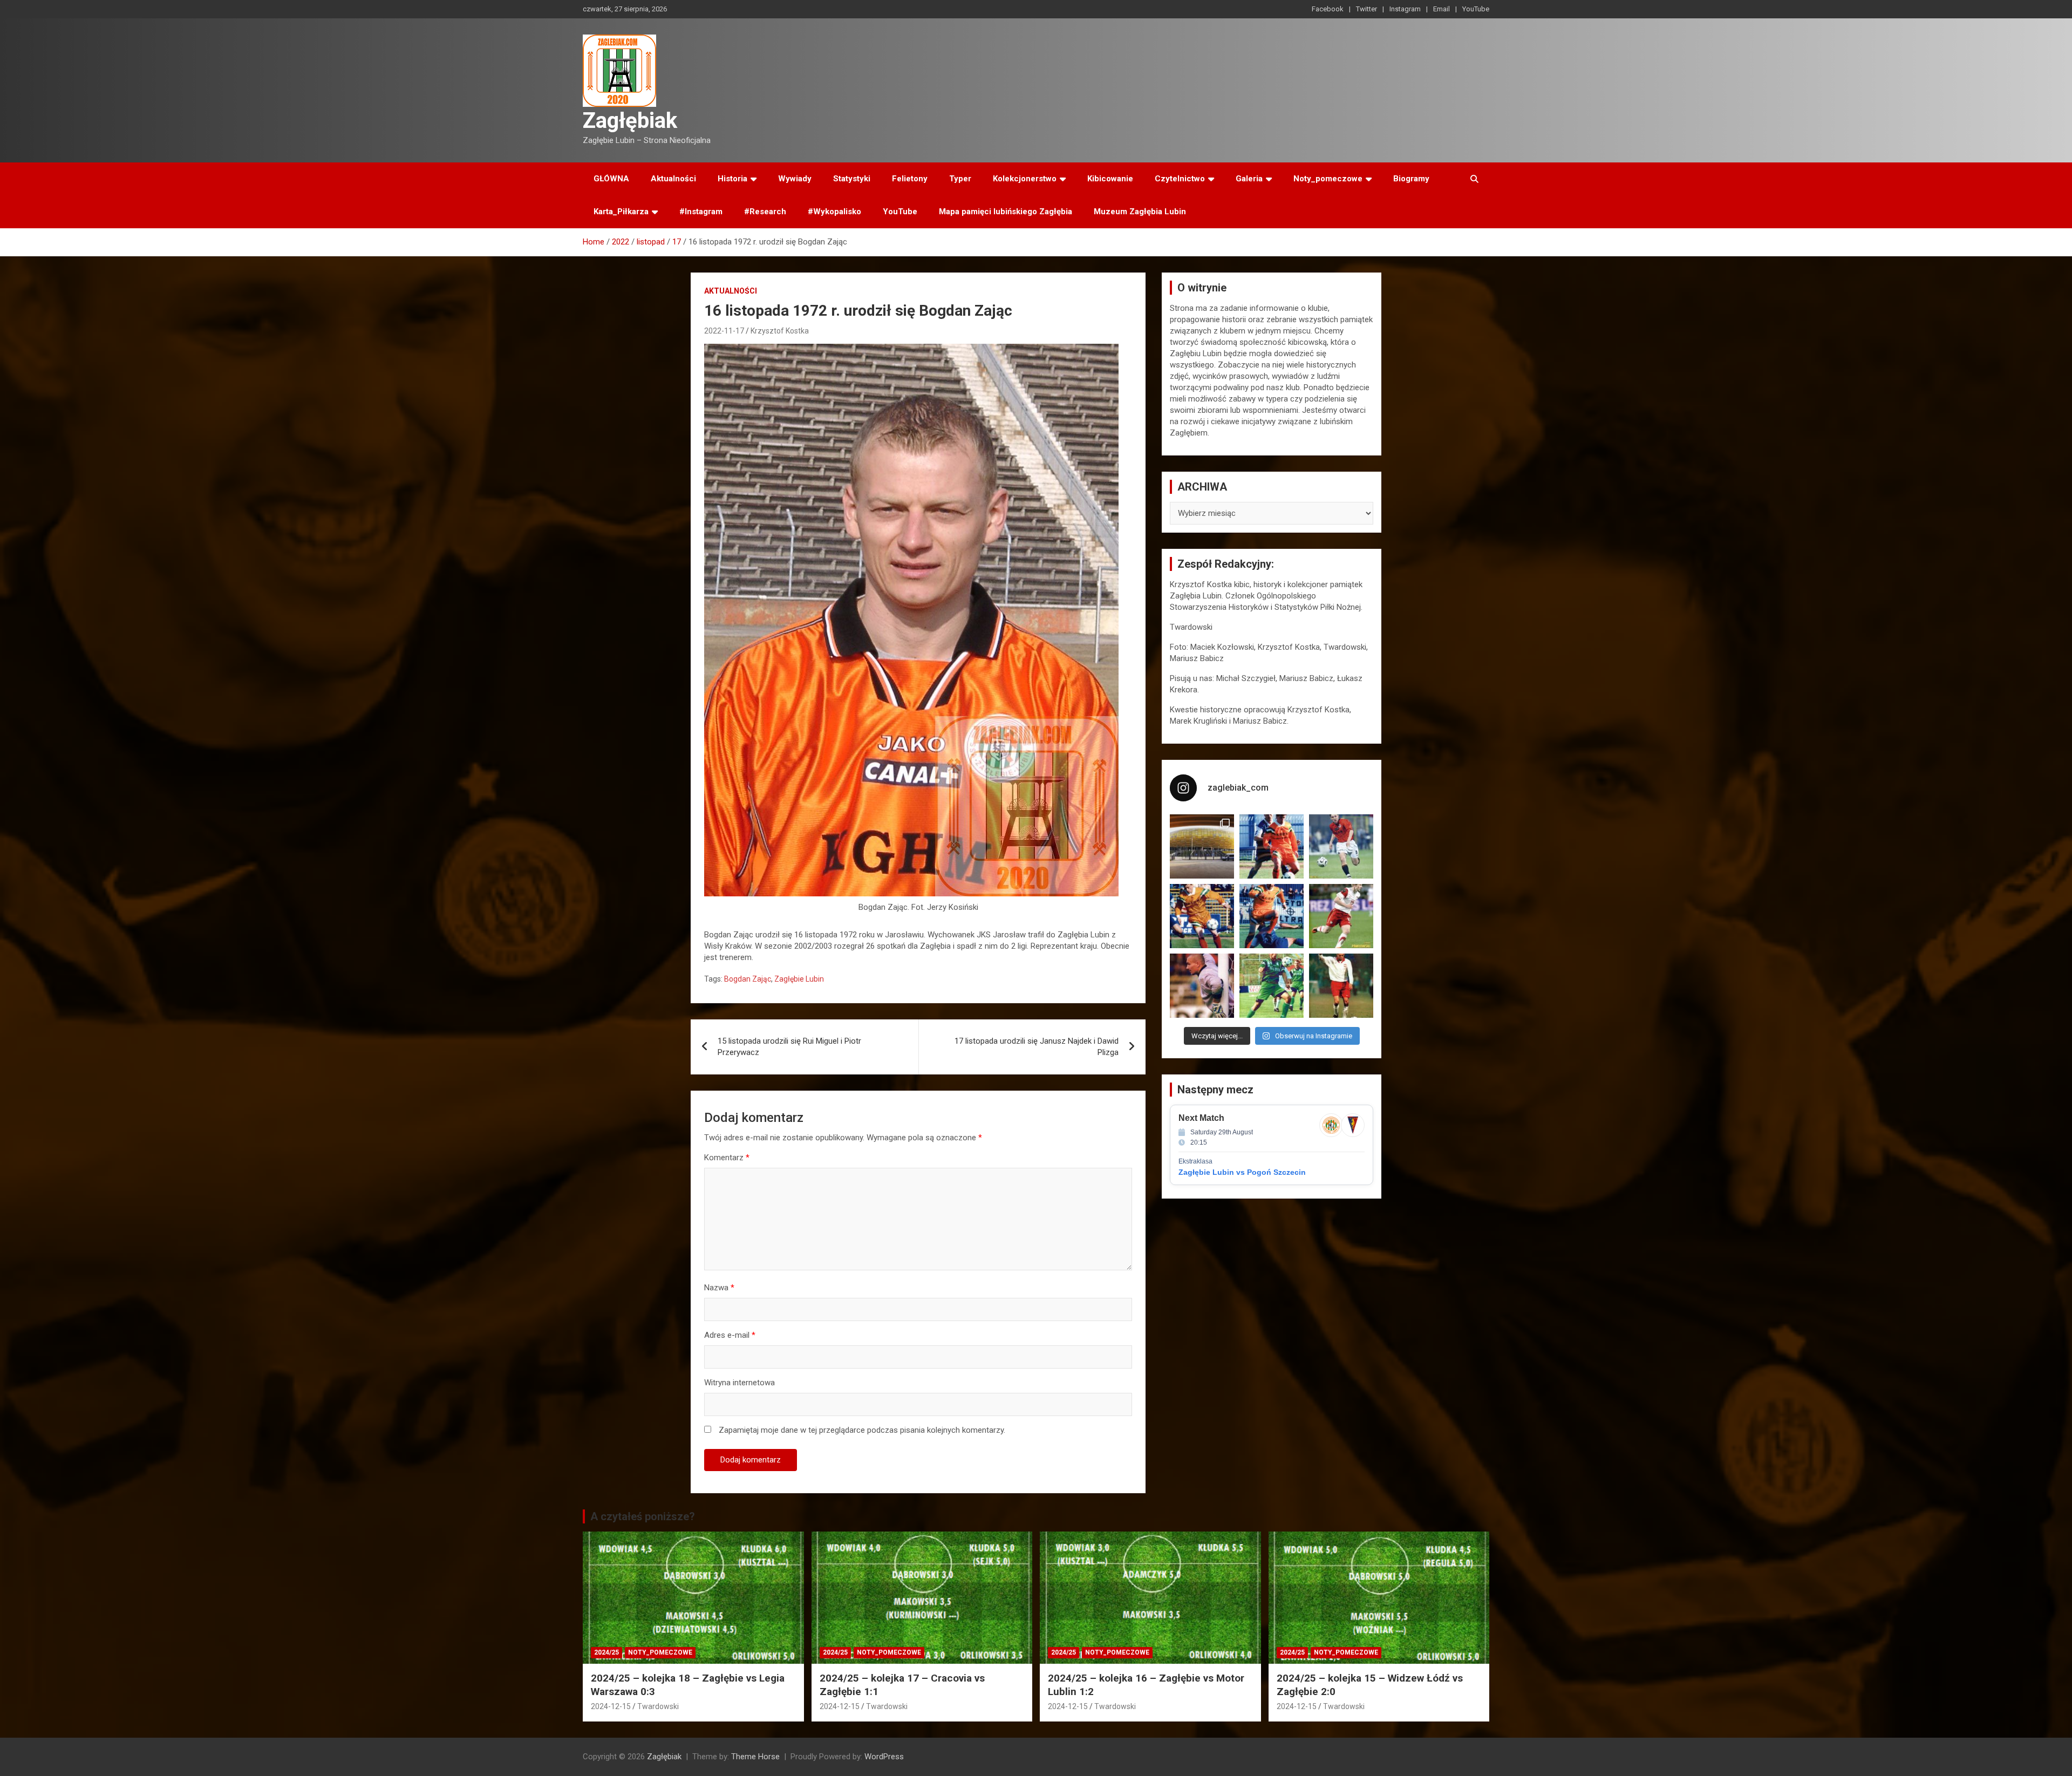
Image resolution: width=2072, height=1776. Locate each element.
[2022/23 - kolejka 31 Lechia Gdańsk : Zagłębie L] (1202, 846)
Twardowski (658, 1706)
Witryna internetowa (739, 1383)
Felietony (910, 179)
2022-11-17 (724, 331)
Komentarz (727, 1158)
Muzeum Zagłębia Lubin (1140, 212)
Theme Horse (755, 1757)
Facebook (1328, 9)
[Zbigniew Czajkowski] (1272, 846)
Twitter (1366, 9)
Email (1441, 9)
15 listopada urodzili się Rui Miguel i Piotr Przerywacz (789, 1047)
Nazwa (719, 1288)
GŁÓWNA (611, 179)
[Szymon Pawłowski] (1341, 916)
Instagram (1405, 9)
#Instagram (701, 212)
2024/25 (606, 1652)
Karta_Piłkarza (621, 212)
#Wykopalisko (834, 212)
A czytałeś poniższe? (643, 1516)
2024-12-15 (611, 1706)
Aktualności (673, 179)
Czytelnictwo (1180, 179)
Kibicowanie (1110, 179)
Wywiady (795, 179)
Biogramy (1411, 179)
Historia (732, 179)
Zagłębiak (630, 121)
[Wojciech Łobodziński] (1341, 846)
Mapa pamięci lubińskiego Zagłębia (1006, 212)
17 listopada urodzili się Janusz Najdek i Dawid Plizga (1037, 1047)
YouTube (1476, 9)
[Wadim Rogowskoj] (1272, 916)
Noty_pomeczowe (1328, 179)
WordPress (884, 1757)
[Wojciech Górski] (1202, 916)
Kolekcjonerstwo (1025, 179)
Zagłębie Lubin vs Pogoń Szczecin (1242, 1172)
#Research (765, 212)
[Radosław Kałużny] (1272, 986)
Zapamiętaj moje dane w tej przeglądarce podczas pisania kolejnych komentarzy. (862, 1430)
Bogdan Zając (748, 979)
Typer (960, 179)
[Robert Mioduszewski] (1202, 986)
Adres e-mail (730, 1335)
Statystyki (852, 179)
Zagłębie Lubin (799, 979)
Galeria (1249, 179)
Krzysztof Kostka (780, 331)
